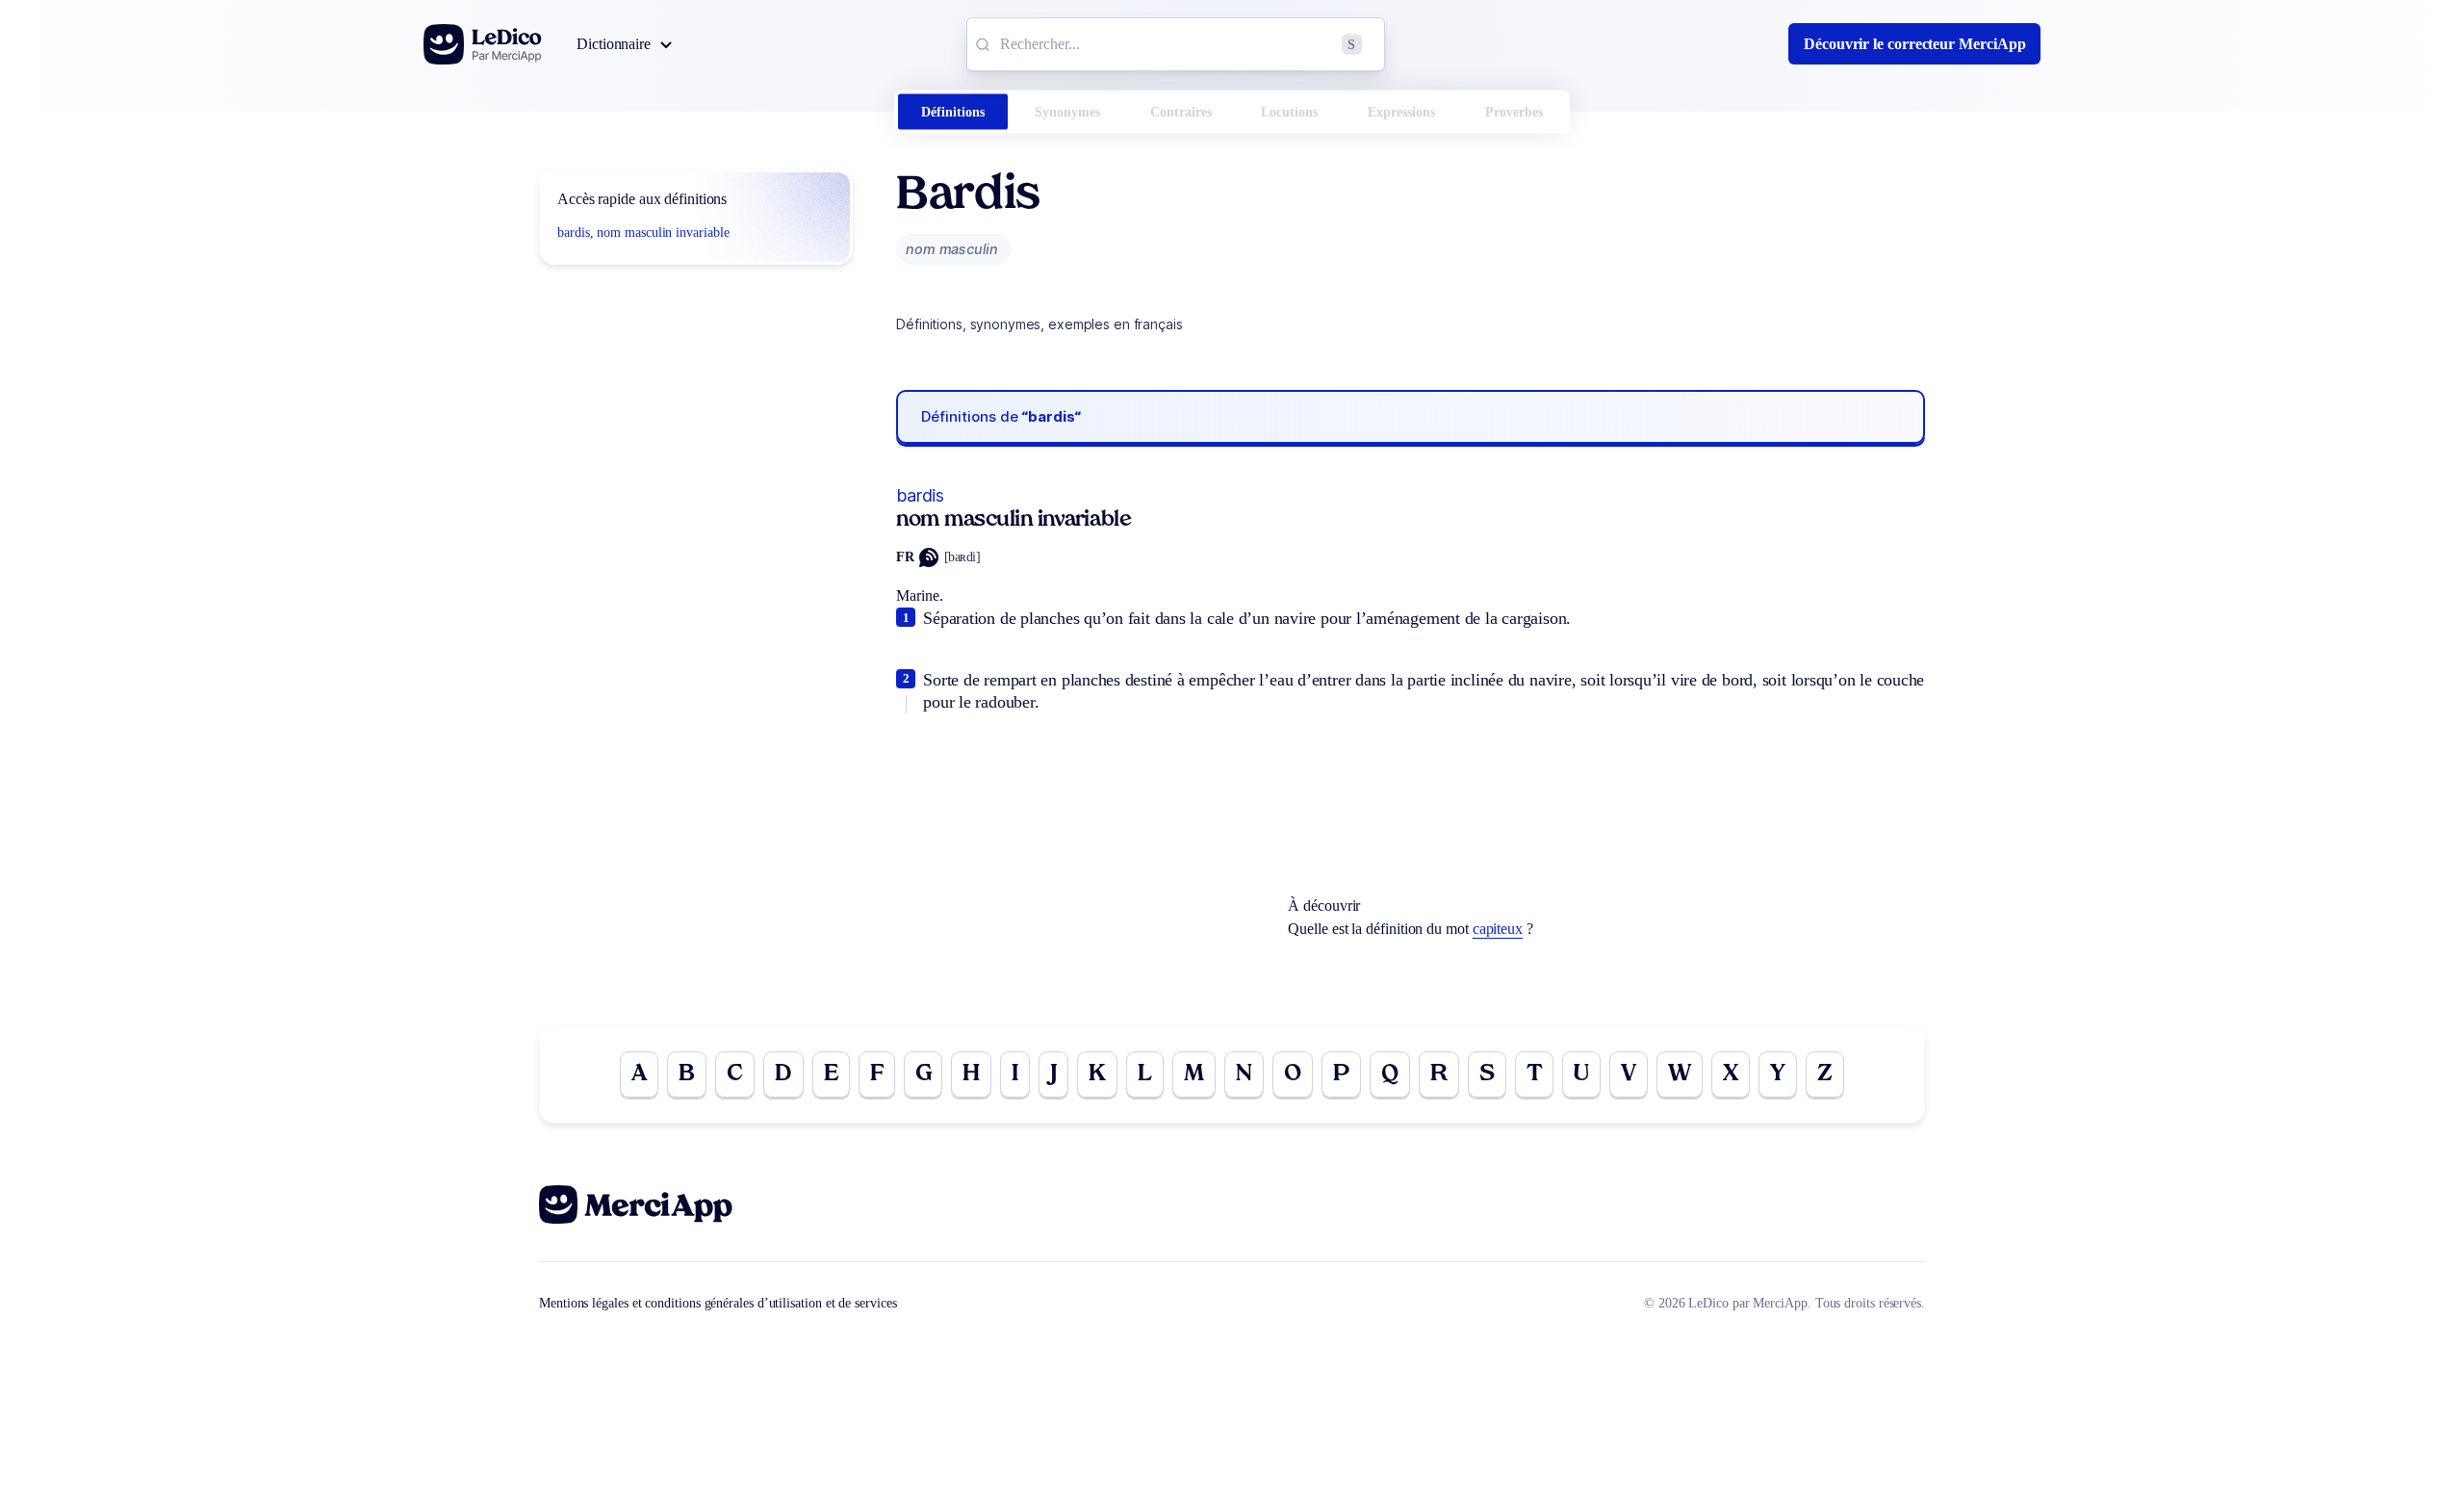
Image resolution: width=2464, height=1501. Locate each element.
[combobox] (1176, 44)
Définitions (953, 112)
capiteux (1498, 929)
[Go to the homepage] (483, 44)
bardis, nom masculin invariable (643, 233)
